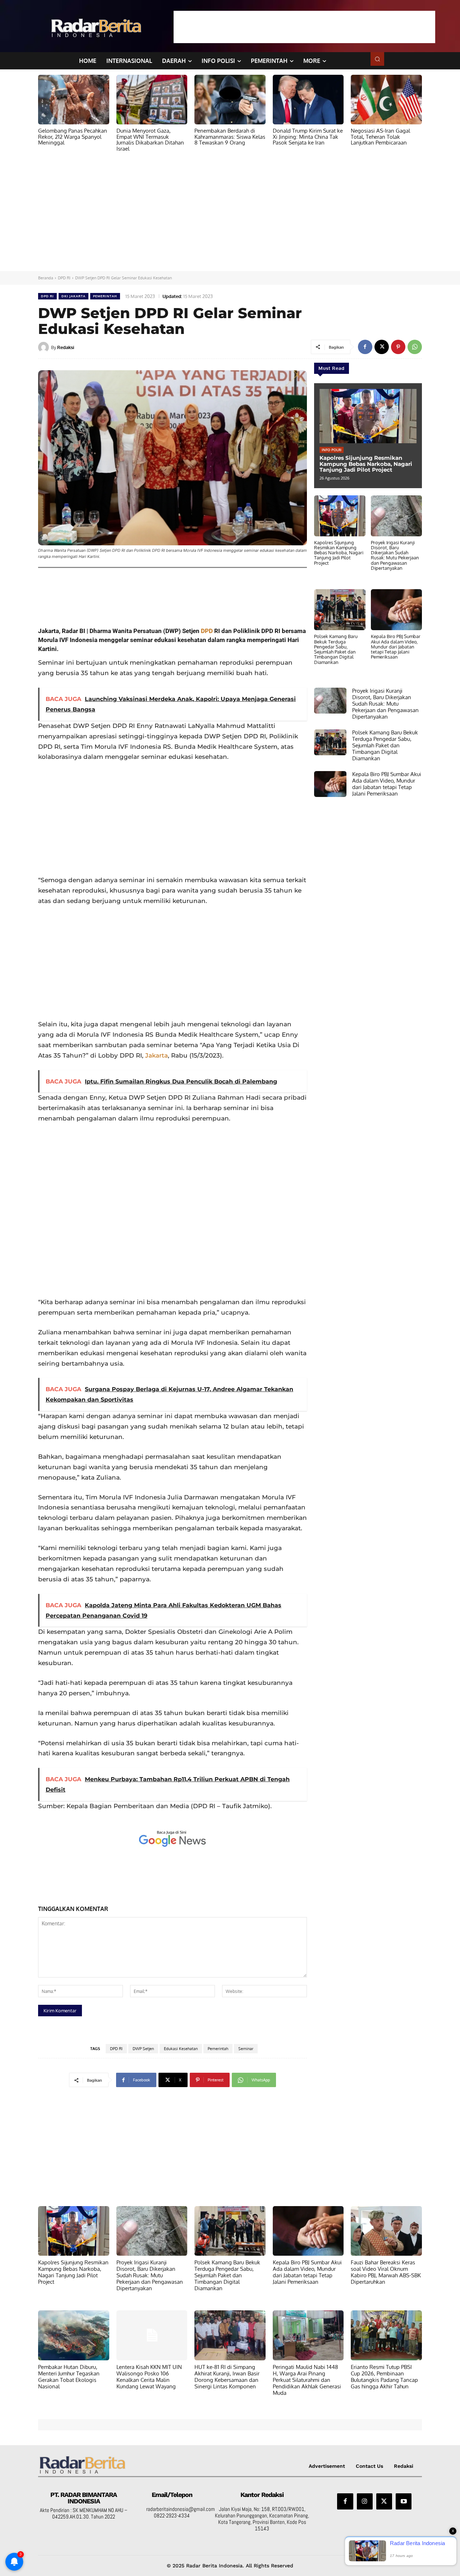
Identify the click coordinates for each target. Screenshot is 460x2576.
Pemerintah (218, 2049)
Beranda (46, 278)
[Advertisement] (304, 27)
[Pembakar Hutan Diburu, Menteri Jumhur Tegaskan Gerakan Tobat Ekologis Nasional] (74, 2335)
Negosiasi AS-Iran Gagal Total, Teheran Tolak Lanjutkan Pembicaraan (380, 137)
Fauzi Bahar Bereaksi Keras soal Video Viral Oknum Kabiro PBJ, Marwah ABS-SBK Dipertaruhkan (386, 2272)
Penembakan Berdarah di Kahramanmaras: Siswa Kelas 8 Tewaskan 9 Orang (230, 137)
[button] (377, 59)
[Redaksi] (45, 347)
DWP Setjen (143, 2049)
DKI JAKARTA (73, 296)
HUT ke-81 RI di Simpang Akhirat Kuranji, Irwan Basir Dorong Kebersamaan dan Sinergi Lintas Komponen (227, 2377)
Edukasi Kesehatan (181, 2049)
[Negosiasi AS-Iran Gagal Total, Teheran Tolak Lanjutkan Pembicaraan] (386, 100)
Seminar (246, 2049)
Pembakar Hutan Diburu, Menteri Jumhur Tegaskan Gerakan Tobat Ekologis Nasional (69, 2377)
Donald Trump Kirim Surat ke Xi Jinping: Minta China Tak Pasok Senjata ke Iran (308, 137)
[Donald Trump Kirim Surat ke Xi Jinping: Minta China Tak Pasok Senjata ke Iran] (308, 100)
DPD (207, 631)
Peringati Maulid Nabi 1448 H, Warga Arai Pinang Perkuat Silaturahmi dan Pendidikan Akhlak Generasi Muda (307, 2380)
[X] (382, 347)
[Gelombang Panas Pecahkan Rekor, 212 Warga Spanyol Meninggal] (74, 100)
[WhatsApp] (415, 347)
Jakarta (157, 1055)
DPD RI (64, 278)
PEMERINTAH (105, 296)
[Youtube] (404, 2501)
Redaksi (66, 347)
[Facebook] (365, 347)
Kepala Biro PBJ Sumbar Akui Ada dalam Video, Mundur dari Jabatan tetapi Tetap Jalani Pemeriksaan (396, 647)
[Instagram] (365, 2501)
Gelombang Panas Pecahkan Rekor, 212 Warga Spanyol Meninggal (73, 137)
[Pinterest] (398, 347)
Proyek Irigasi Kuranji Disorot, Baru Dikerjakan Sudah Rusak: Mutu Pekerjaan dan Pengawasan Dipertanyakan (395, 555)
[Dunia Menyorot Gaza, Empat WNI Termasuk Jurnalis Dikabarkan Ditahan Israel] (152, 100)
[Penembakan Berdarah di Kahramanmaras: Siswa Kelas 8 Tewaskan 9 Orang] (230, 100)
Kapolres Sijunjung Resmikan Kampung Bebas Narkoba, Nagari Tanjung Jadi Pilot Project (366, 464)
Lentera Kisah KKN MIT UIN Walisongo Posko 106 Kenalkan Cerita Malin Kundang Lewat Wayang (149, 2377)
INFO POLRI (332, 450)
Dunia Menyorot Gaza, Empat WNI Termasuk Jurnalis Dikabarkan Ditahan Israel (150, 140)
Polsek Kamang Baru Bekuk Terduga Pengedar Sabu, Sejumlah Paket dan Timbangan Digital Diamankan (336, 649)
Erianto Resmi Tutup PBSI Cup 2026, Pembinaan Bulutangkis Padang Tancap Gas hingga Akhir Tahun (384, 2377)
